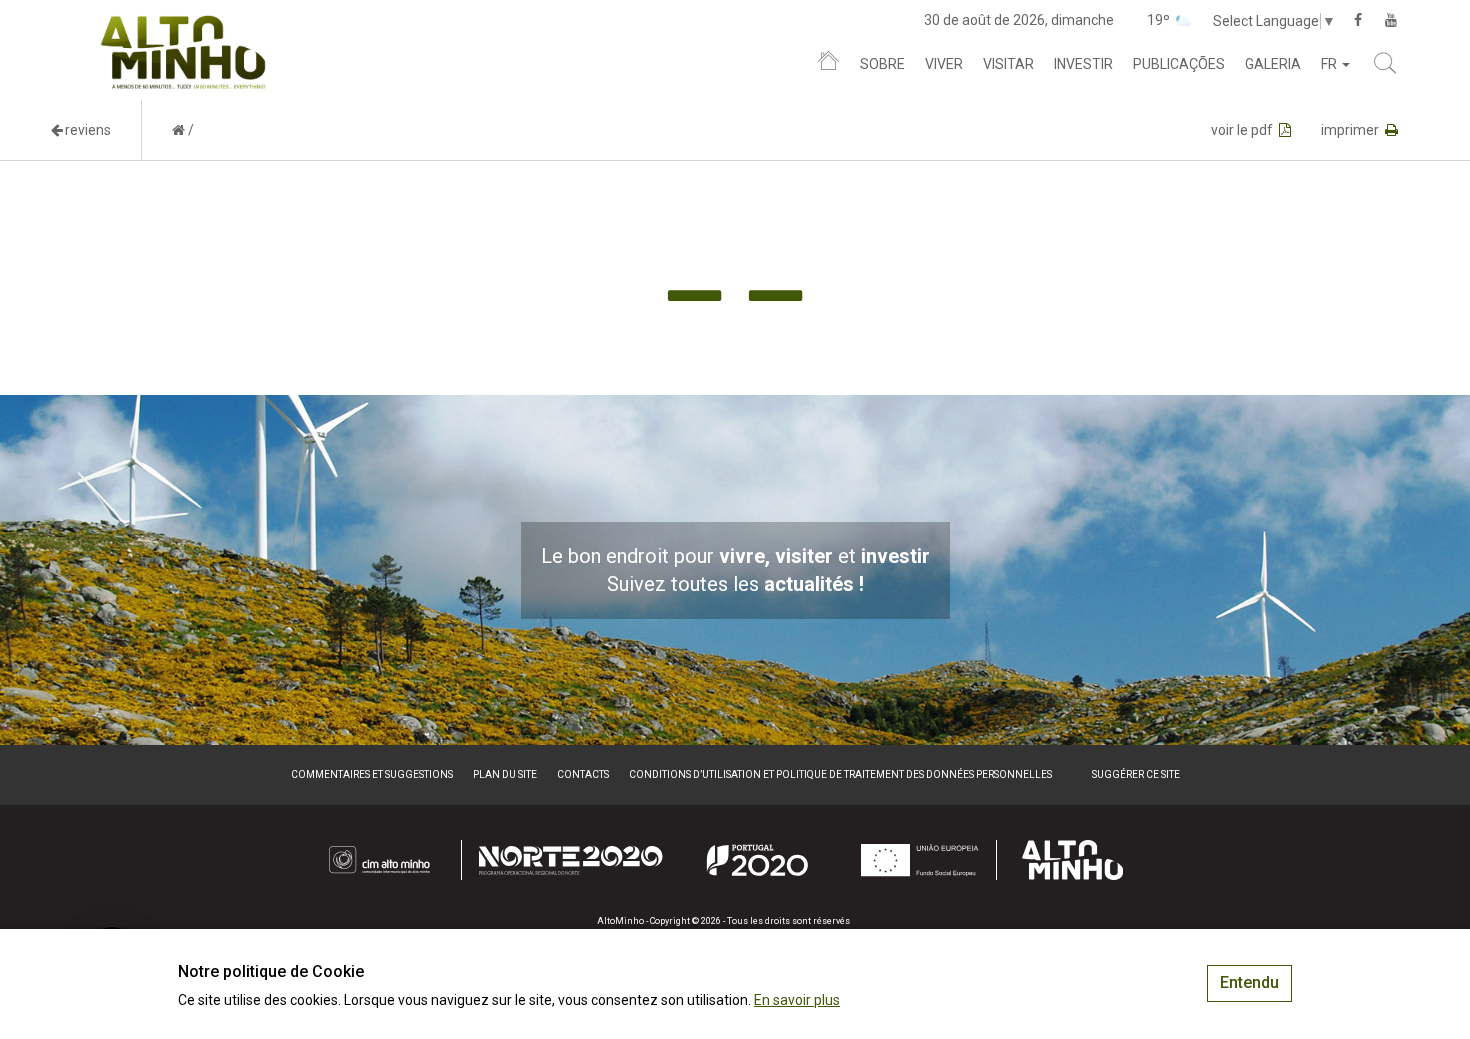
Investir (1083, 64)
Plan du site (505, 774)
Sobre (882, 64)
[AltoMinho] (183, 25)
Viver (944, 64)
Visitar (1008, 64)
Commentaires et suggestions (372, 774)
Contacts (583, 774)
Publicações (1179, 64)
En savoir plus (797, 1000)
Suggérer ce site (1136, 774)
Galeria (1273, 64)
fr (1330, 64)
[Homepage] (828, 65)
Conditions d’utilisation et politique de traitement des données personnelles (840, 774)
